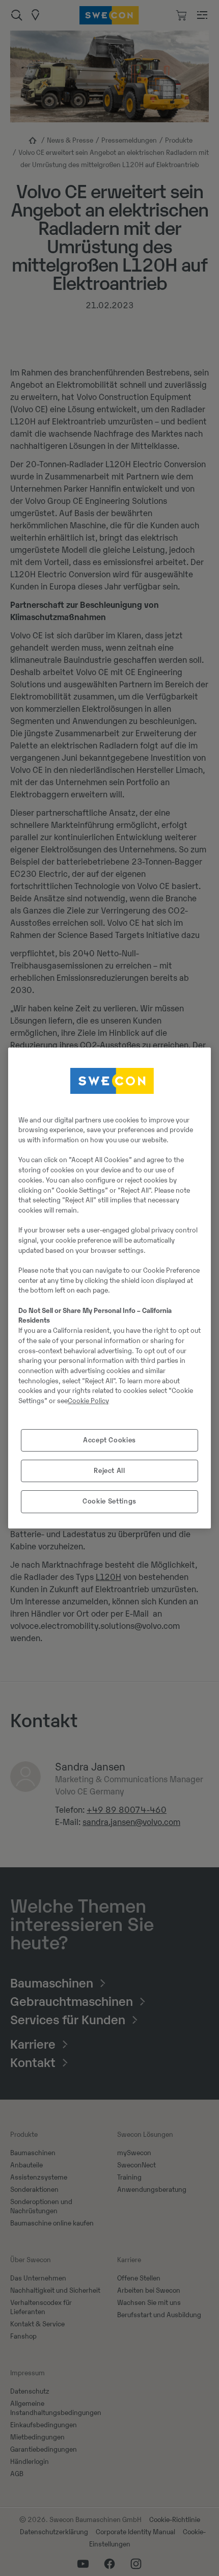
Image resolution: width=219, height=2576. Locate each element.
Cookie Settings (109, 1501)
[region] (109, 1288)
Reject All (109, 1471)
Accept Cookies (109, 1440)
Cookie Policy (88, 1401)
